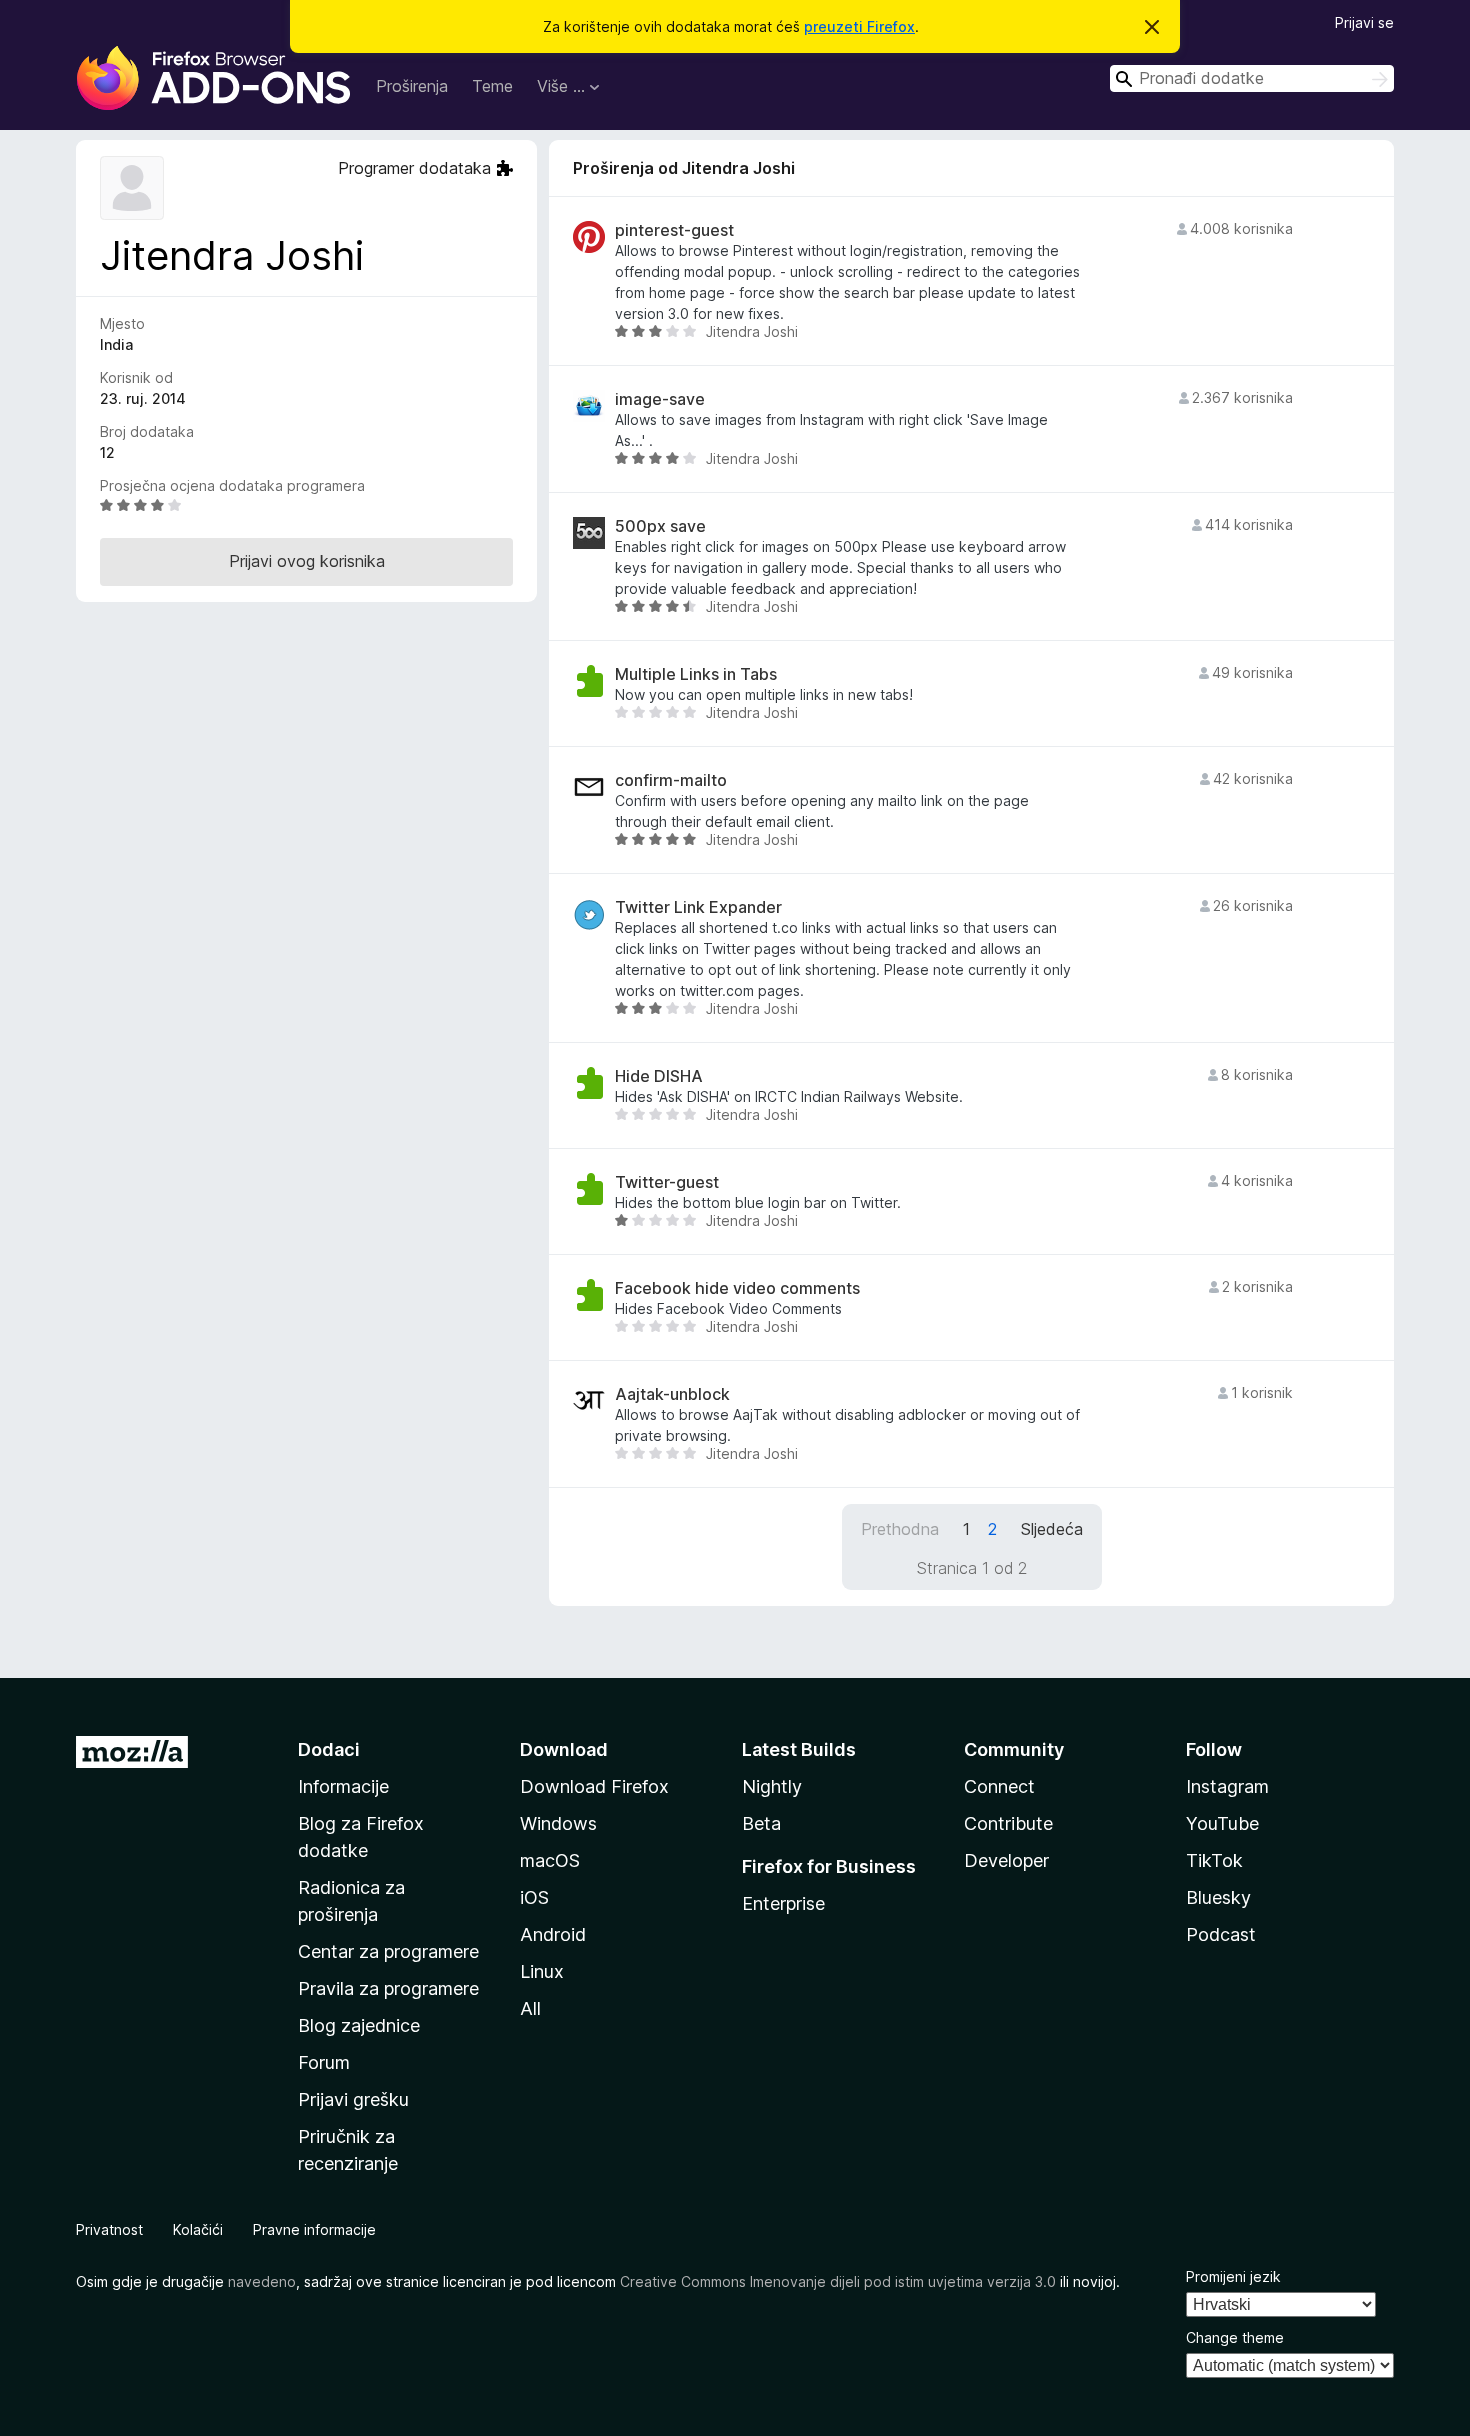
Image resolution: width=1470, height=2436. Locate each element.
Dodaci (329, 1749)
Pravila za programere (388, 1988)
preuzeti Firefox (859, 26)
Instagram (1227, 1786)
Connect (999, 1786)
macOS (550, 1860)
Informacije (343, 1786)
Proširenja (412, 86)
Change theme (1235, 2337)
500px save (660, 526)
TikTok (1214, 1860)
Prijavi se (1364, 22)
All (530, 2008)
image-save (660, 399)
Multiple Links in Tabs (696, 674)
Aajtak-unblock (672, 1394)
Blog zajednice (359, 2025)
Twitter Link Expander (698, 907)
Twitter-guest (667, 1182)
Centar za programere (388, 1951)
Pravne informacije (314, 2229)
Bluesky (1218, 1897)
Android (553, 1934)
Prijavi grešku (353, 2099)
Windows (558, 1823)
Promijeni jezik (1233, 2276)
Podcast (1221, 1934)
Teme (492, 86)
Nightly (772, 1786)
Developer (1006, 1860)
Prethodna (900, 1529)
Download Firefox (594, 1786)
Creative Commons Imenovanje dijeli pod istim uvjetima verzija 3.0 (838, 2281)
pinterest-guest (674, 230)
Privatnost (109, 2229)
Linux (542, 1971)
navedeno (262, 2281)
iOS (534, 1897)
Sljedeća (1052, 1529)
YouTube (1222, 1823)
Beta (761, 1823)
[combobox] (1252, 78)
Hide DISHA (659, 1076)
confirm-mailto (671, 780)
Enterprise (783, 1903)
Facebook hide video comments (737, 1288)
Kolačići (198, 2229)
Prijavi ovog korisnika (307, 561)
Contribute (1008, 1823)
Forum (324, 2062)
